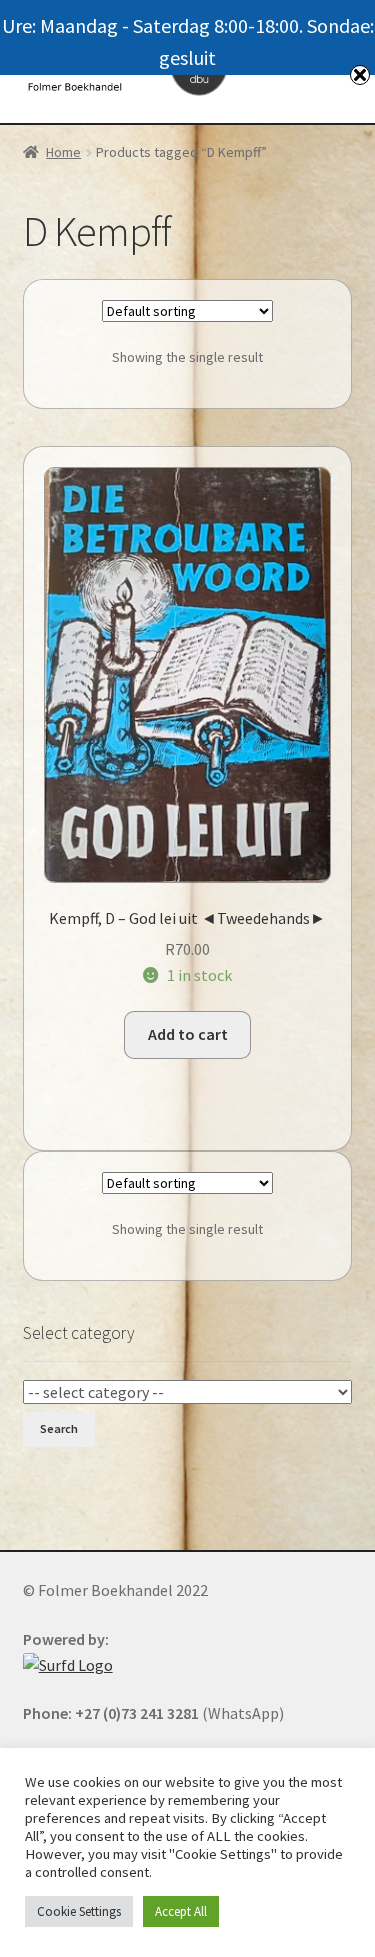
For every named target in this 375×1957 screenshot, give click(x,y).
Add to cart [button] (188, 1034)
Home (63, 152)
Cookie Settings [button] (79, 1911)
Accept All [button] (181, 1911)
